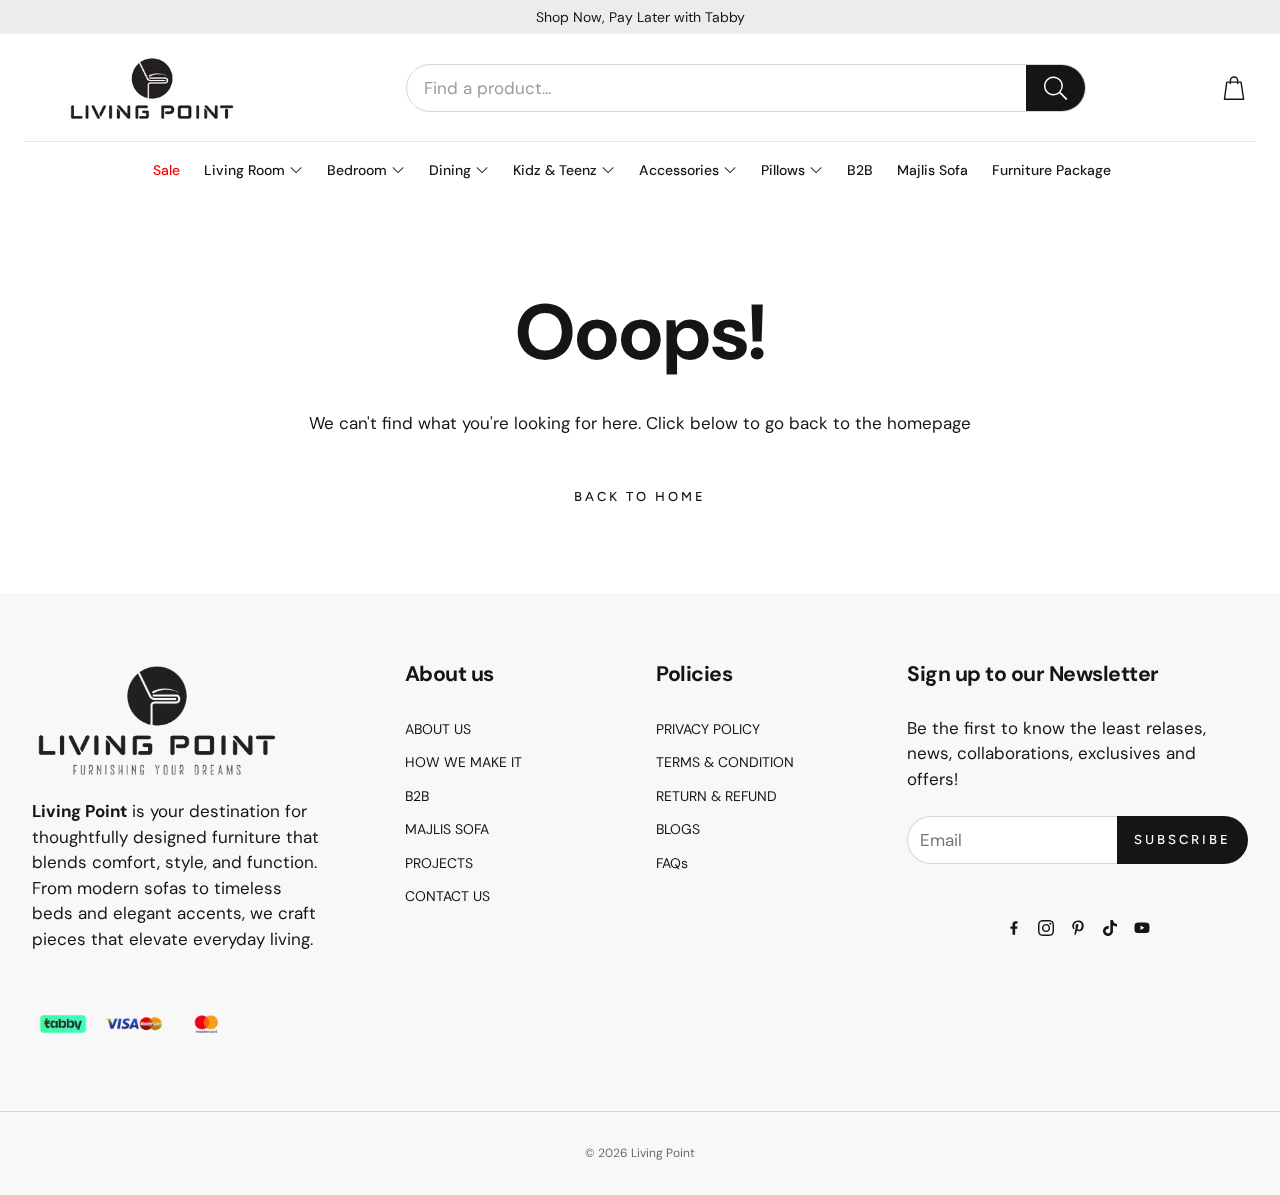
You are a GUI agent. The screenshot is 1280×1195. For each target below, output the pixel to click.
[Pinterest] (1078, 928)
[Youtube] (1142, 928)
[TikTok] (1110, 928)
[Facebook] (1014, 928)
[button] (746, 88)
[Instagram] (1046, 928)
